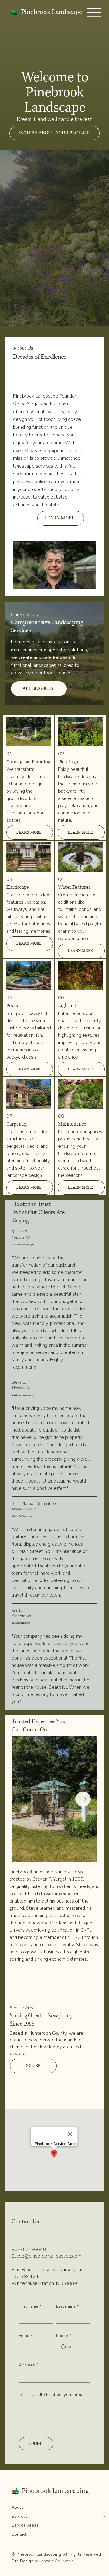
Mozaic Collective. (58, 2561)
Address (28, 2365)
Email (25, 2336)
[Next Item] (83, 1799)
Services (20, 2516)
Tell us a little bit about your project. (53, 2395)
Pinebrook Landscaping (55, 2491)
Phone (64, 2336)
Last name (67, 2306)
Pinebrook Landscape (52, 12)
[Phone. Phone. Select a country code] (66, 2347)
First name (30, 2306)
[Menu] (94, 12)
